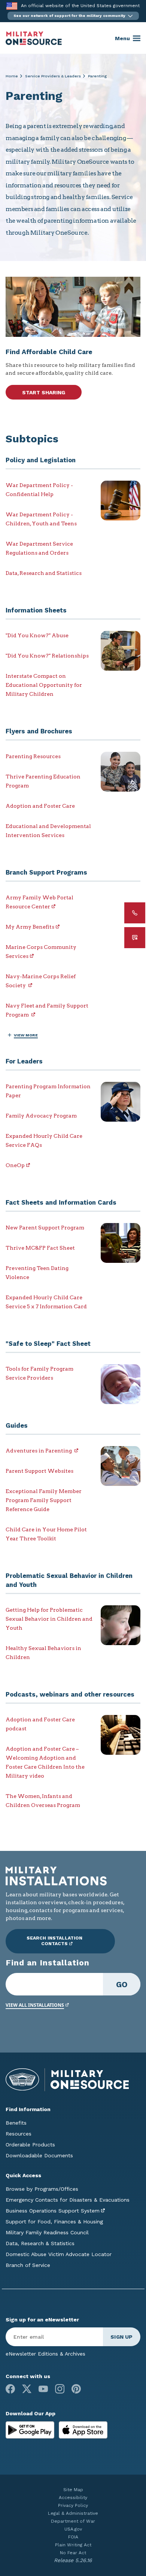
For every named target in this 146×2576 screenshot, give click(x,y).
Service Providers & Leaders (53, 76)
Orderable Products (30, 2145)
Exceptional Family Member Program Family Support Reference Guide (44, 1500)
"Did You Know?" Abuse (37, 635)
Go (122, 1984)
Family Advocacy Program (41, 1116)
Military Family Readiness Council (47, 2232)
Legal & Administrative (73, 2513)
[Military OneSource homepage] (34, 38)
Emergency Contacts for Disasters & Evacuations (68, 2200)
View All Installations (35, 2005)
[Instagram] (60, 2389)
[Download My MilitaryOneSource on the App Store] (83, 2429)
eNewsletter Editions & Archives (45, 2354)
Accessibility (73, 2498)
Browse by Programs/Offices (42, 2189)
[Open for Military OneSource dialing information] (135, 913)
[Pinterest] (76, 2389)
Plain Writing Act (73, 2545)
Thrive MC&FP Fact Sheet (40, 1248)
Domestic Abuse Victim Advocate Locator (59, 2254)
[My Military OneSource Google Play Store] (31, 2429)
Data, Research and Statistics (44, 573)
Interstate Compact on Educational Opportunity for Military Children (44, 685)
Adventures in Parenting (39, 1451)
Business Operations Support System (53, 2211)
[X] (27, 2389)
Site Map (73, 2490)
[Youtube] (43, 2389)
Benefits (16, 2123)
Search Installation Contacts (54, 1941)
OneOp (15, 1165)
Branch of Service (28, 2265)
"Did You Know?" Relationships (47, 656)
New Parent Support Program (45, 1228)
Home (12, 76)
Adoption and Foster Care (40, 806)
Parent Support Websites (39, 1471)
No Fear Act (73, 2553)
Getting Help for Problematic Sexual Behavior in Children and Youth (49, 1619)
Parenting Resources (33, 756)
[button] (73, 16)
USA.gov (73, 2529)
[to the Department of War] (12, 6)
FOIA (73, 2537)
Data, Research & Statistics (40, 2243)
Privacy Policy (73, 2505)
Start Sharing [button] (44, 392)
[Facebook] (10, 2389)
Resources (19, 2134)
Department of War (73, 2521)
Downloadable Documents (39, 2155)
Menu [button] (122, 38)
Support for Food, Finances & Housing (54, 2222)
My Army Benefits (30, 927)
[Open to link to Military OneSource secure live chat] (135, 938)
